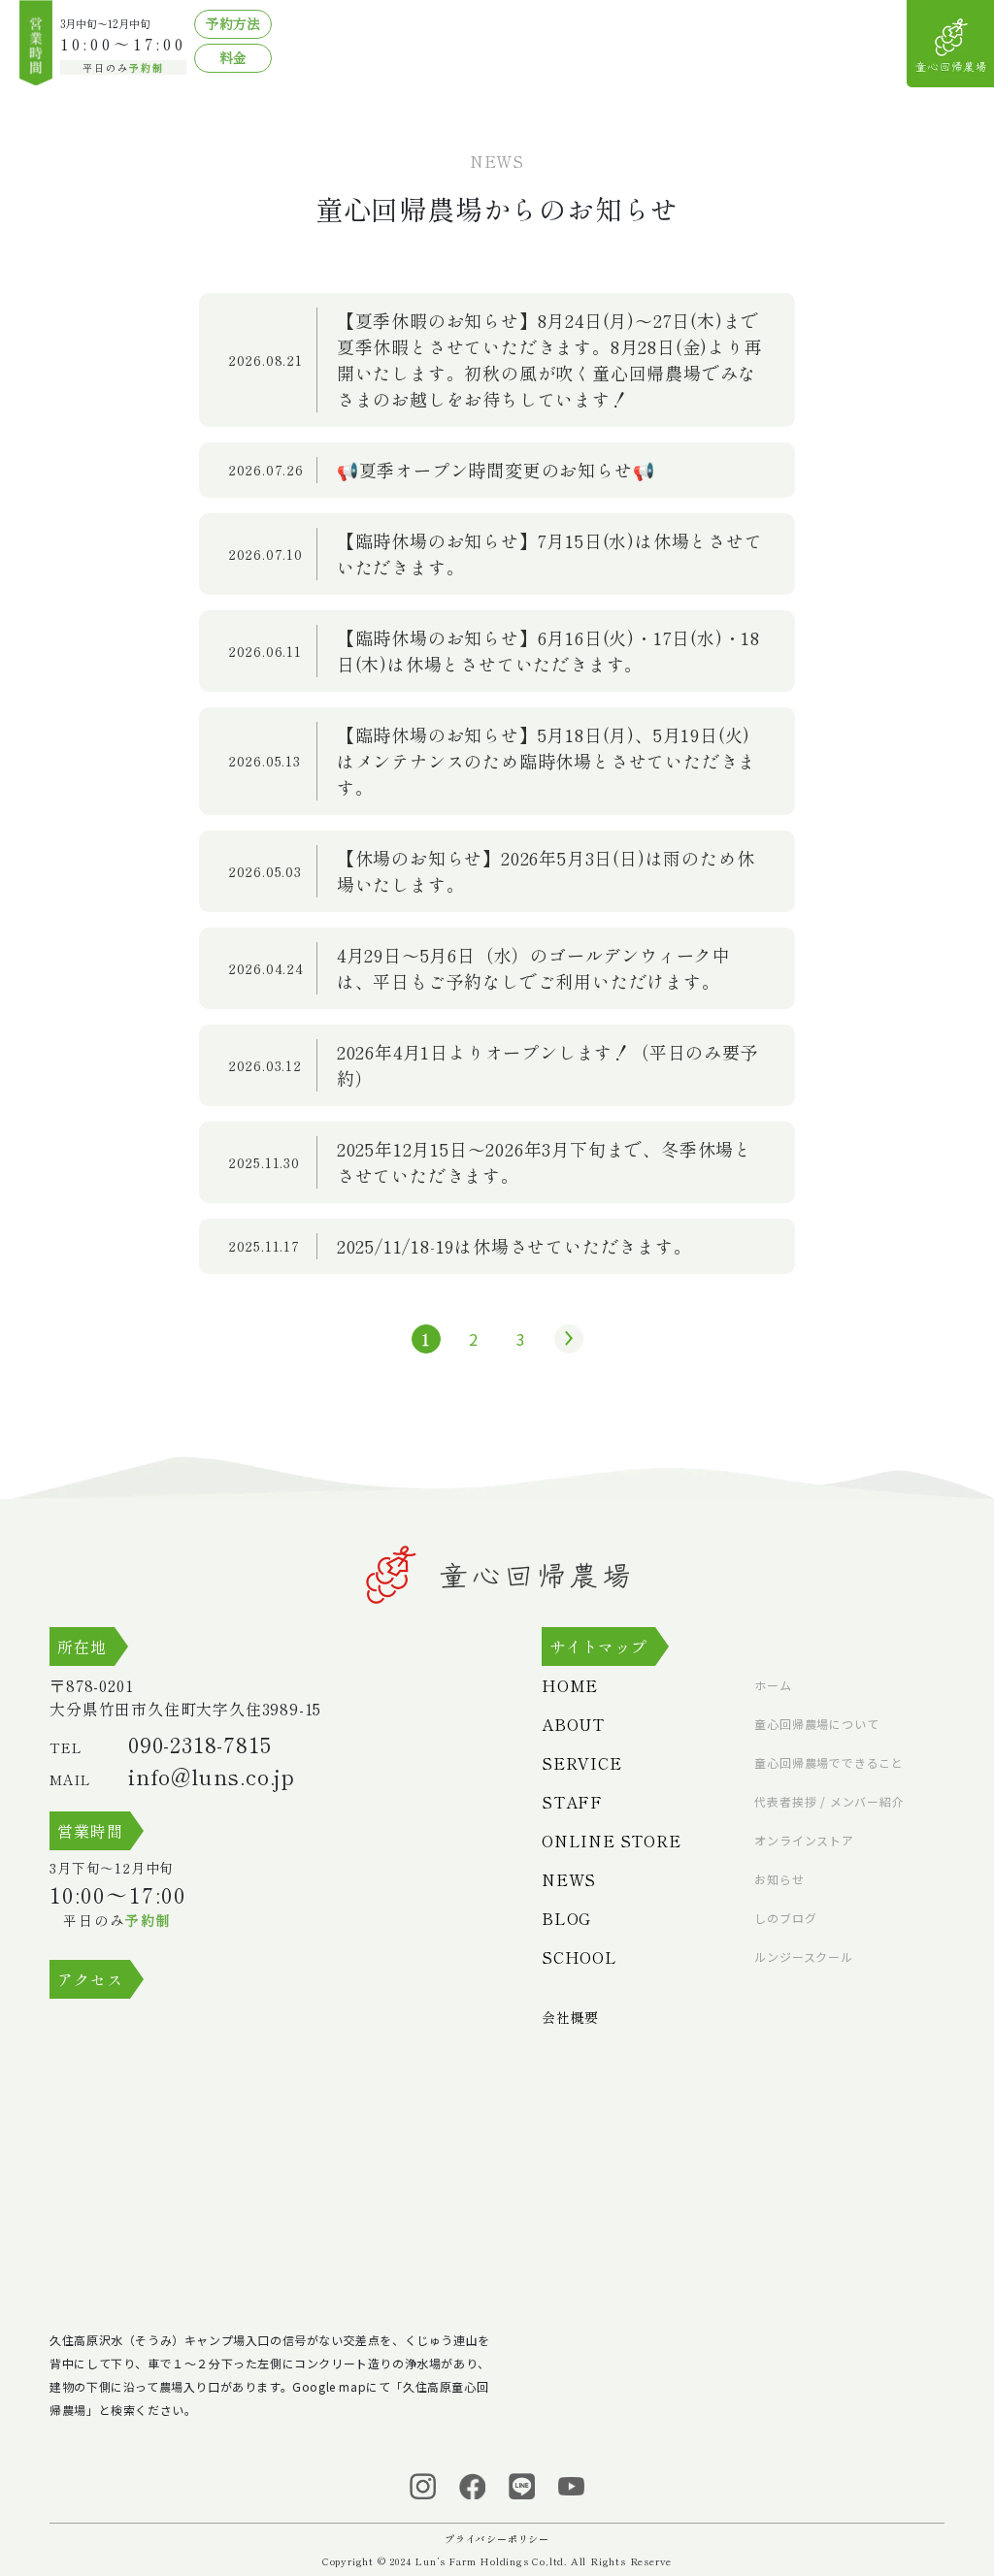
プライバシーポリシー (497, 2539)
